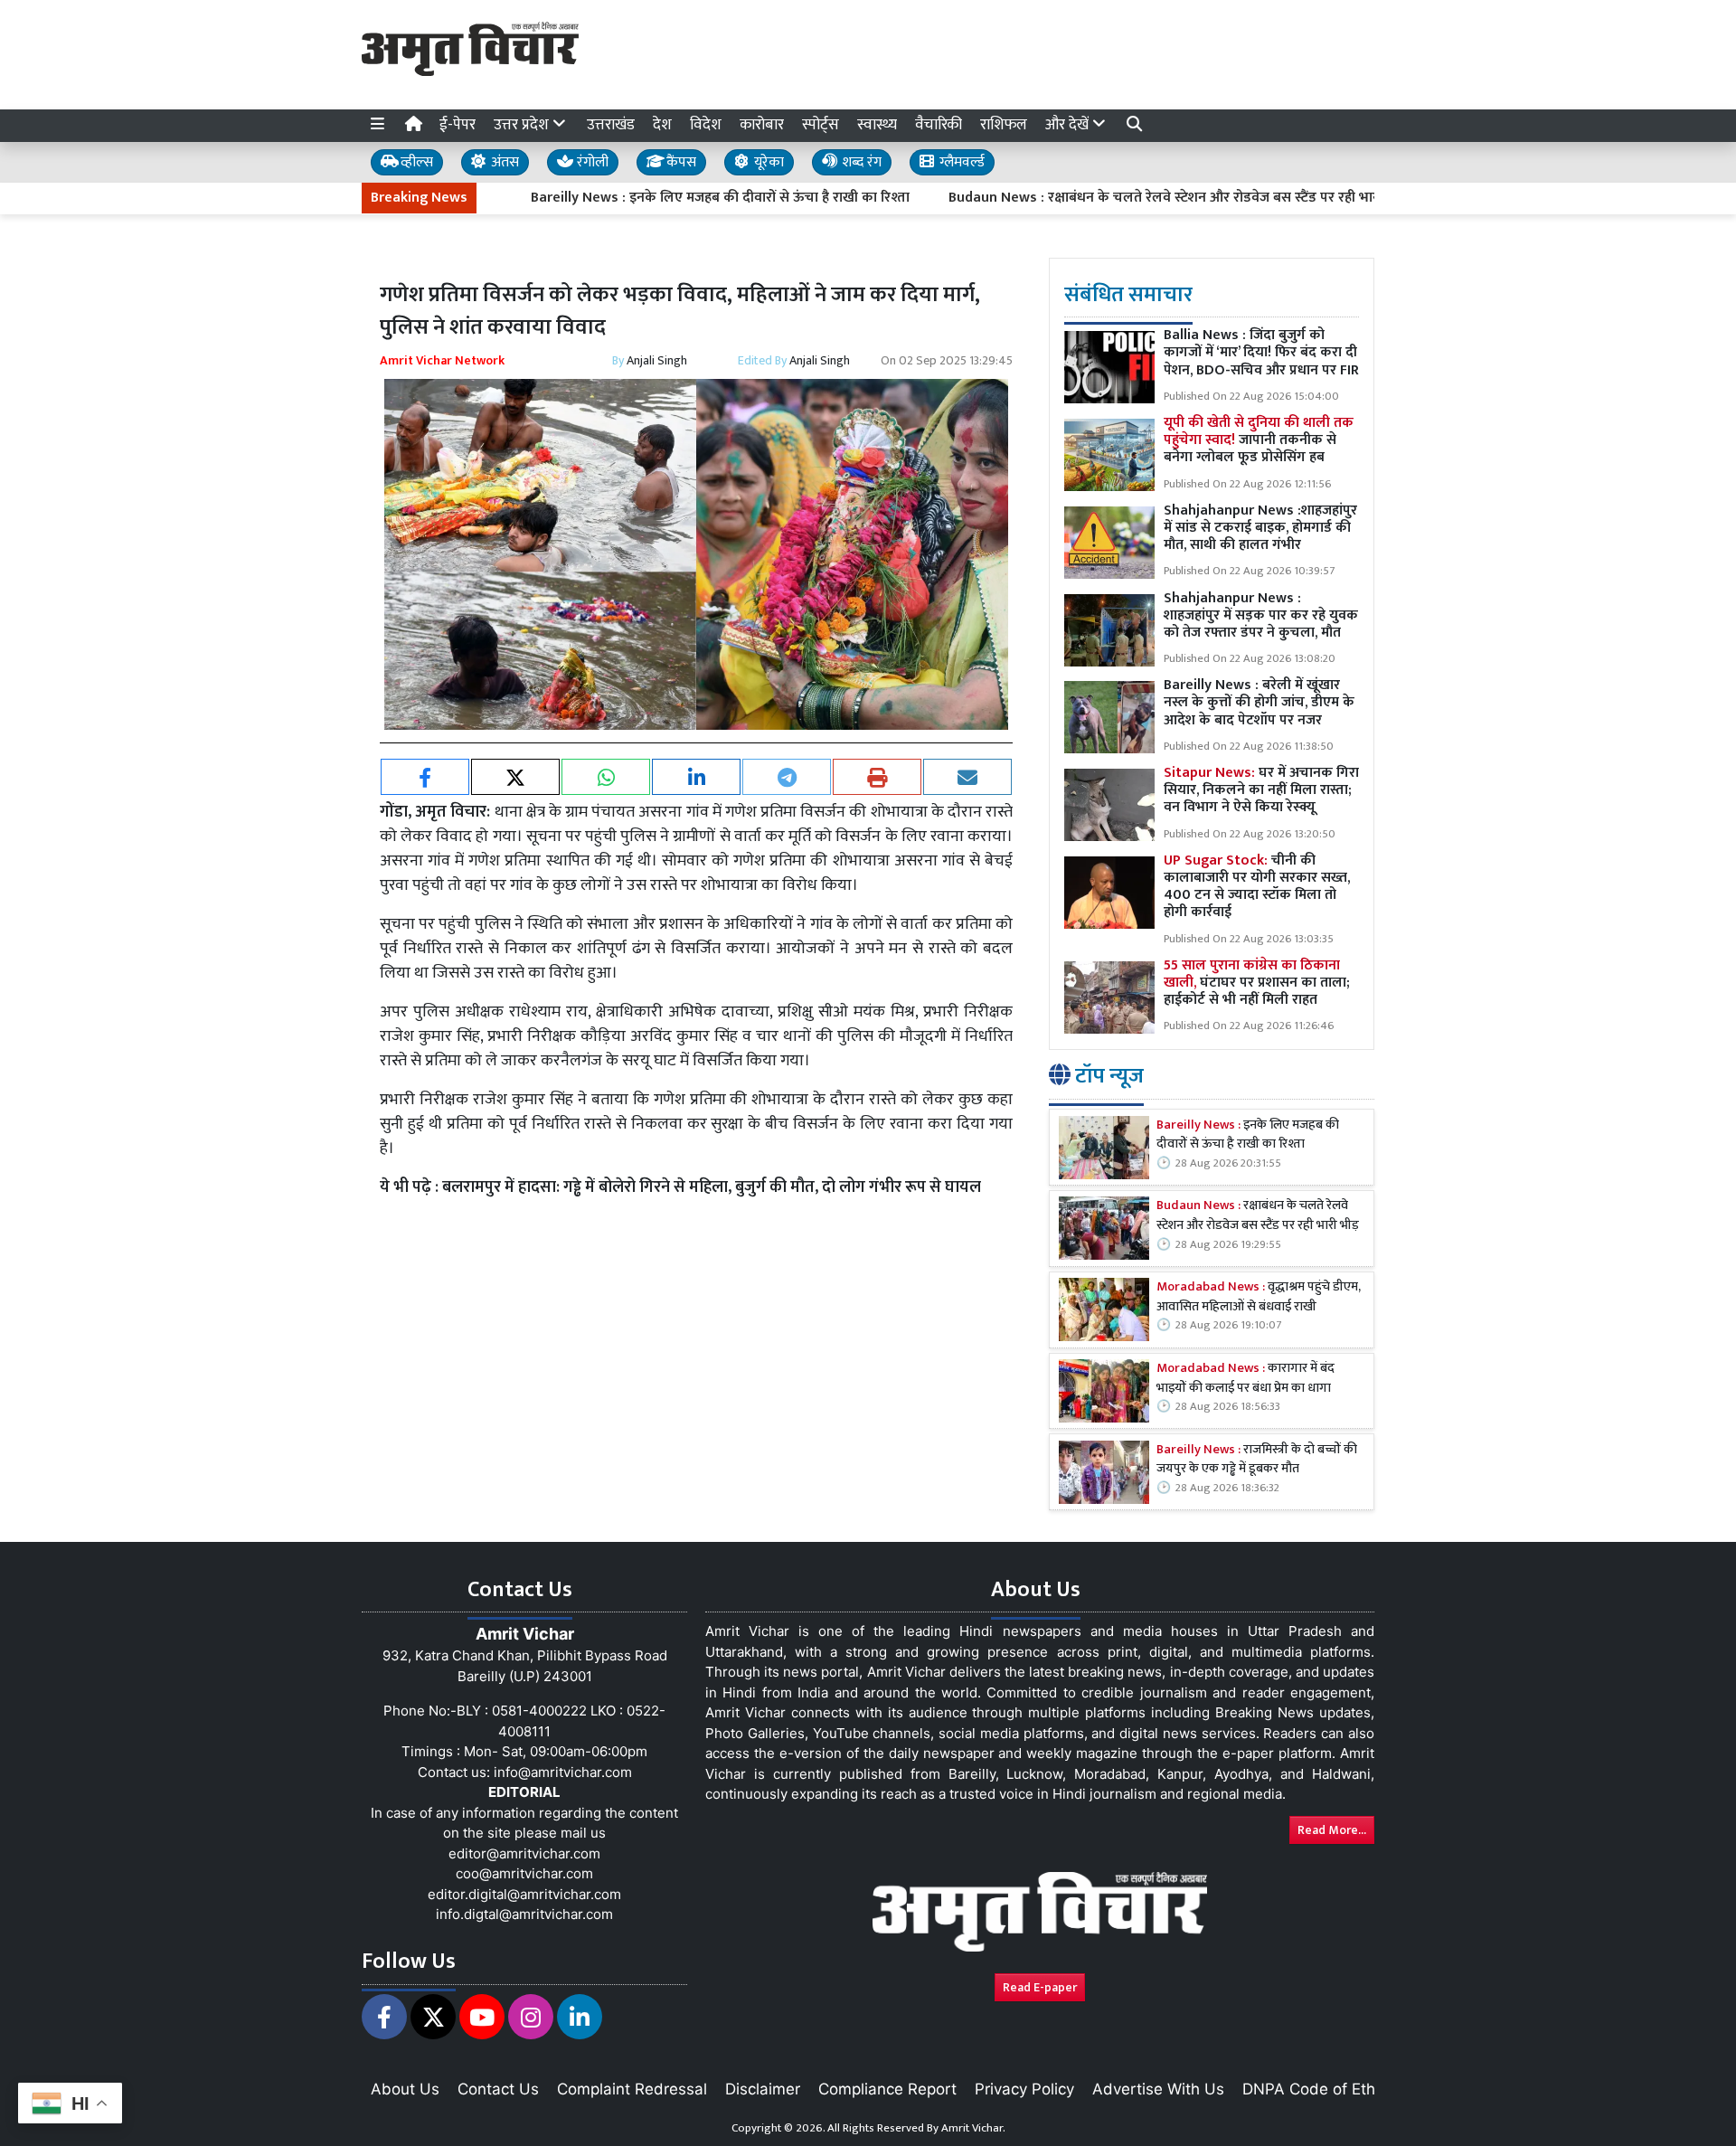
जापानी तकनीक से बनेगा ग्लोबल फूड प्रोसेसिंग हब (1259, 441)
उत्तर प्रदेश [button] (523, 125)
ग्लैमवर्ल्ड (960, 162)
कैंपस (679, 162)
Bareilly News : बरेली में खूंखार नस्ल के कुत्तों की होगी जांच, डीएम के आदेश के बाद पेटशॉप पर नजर (1259, 703)
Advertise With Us (1158, 2089)
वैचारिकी (939, 125)
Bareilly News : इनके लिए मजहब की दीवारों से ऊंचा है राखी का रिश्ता (646, 198)
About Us (405, 2089)
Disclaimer (763, 2089)
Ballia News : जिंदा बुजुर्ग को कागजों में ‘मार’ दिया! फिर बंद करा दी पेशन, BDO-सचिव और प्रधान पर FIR (1261, 353)
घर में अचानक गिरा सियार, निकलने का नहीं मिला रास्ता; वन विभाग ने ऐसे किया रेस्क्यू (1261, 791)
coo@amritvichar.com (524, 1873)
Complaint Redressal (632, 2089)
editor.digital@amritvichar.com (524, 1894)
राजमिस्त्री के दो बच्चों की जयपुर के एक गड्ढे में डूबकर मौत (1257, 1460)
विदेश (706, 125)
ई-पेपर (458, 125)
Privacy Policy (1024, 2089)
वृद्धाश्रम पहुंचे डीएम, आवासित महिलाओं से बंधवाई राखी (1259, 1298)
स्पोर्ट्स (821, 125)
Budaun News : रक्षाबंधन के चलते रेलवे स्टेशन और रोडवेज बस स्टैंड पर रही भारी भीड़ (1104, 198)
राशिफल (1004, 125)
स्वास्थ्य (877, 125)
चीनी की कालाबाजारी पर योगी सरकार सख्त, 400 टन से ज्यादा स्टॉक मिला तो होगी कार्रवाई (1257, 887)
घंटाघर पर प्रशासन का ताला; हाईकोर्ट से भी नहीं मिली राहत (1257, 983)
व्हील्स (415, 162)
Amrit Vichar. (973, 2128)
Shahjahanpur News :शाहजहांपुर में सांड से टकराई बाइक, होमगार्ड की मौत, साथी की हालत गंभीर (1260, 528)
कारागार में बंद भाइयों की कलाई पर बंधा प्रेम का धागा (1245, 1380)
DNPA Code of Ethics (1319, 2089)
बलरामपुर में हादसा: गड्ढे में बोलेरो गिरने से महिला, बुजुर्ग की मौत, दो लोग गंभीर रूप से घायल (712, 1187)
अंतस (503, 162)
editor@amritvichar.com (524, 1853)
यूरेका (767, 162)
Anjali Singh (657, 360)
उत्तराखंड (611, 125)
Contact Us (498, 2089)
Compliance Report (887, 2089)
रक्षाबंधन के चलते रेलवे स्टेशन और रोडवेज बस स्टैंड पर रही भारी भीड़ (1258, 1217)
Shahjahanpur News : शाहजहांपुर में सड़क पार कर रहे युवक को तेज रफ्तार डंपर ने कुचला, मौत (1261, 615)
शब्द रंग (860, 162)
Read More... (1332, 1830)
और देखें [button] (1069, 125)
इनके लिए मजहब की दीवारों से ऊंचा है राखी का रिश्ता (1248, 1135)
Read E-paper (1040, 1987)
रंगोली (591, 162)
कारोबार (762, 125)
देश (662, 125)
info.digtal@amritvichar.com (524, 1914)
